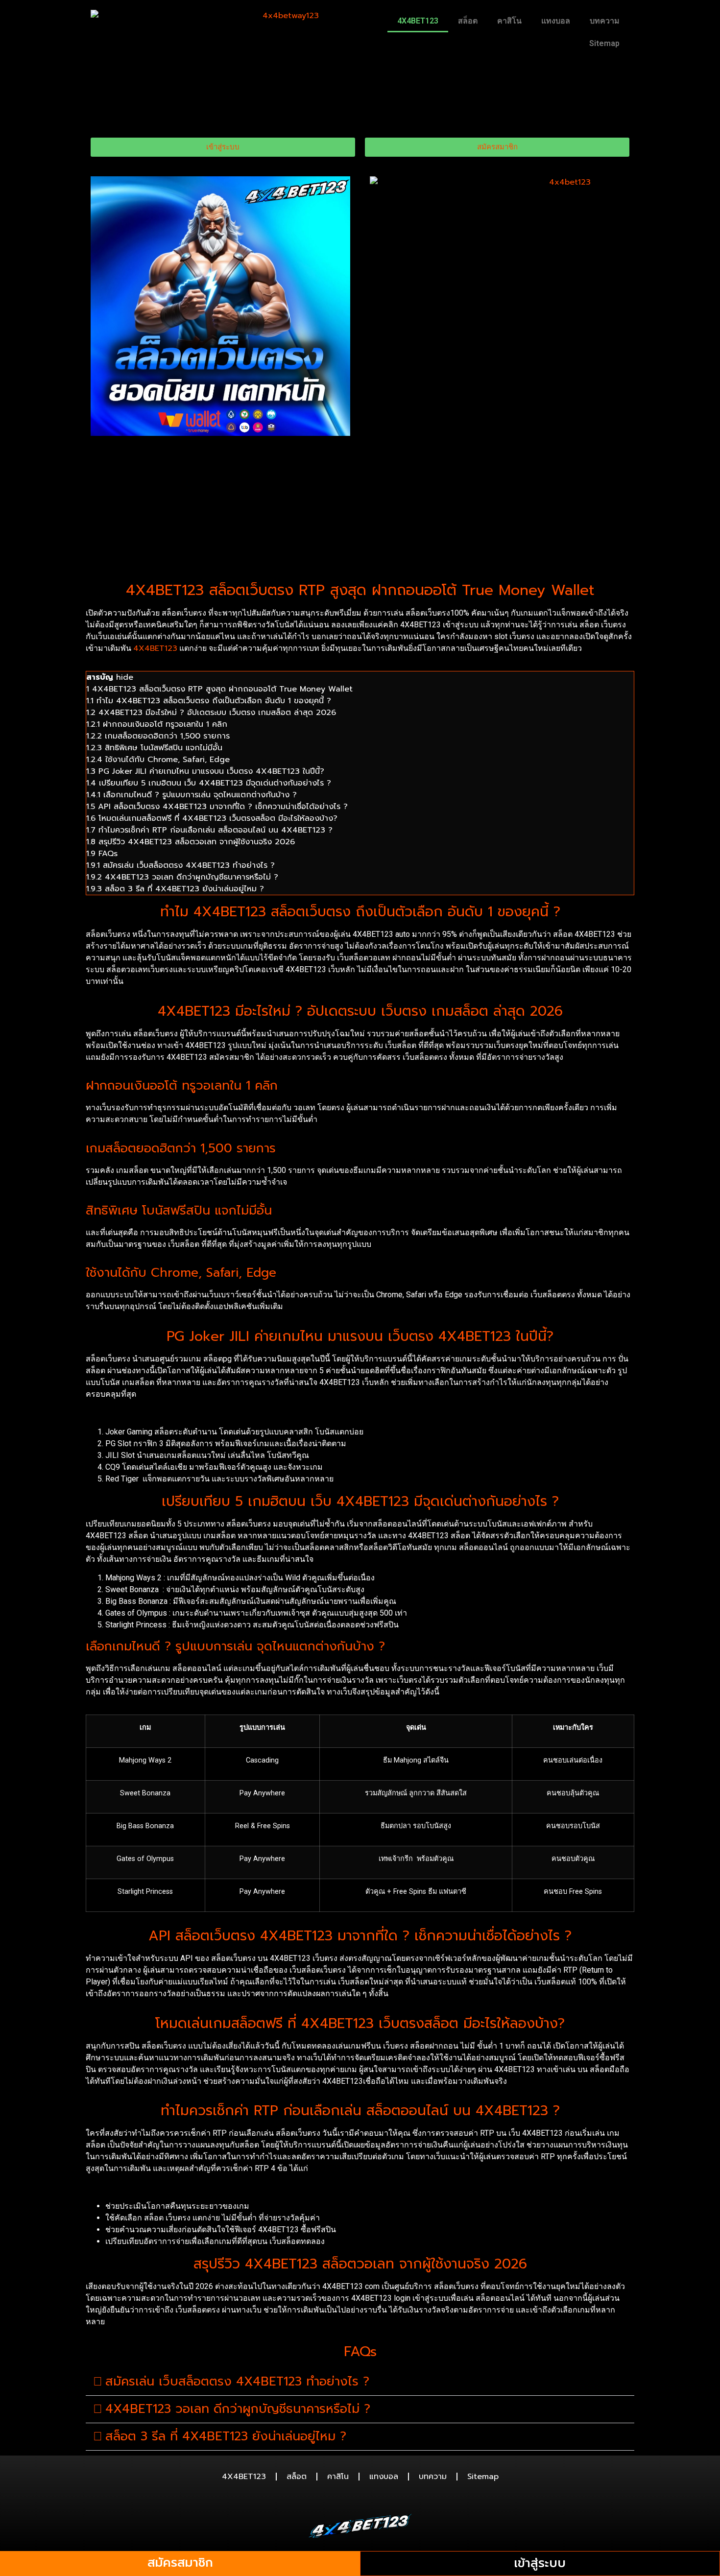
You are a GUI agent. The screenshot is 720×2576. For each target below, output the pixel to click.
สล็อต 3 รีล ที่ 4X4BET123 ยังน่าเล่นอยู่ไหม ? (226, 2436)
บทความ (605, 21)
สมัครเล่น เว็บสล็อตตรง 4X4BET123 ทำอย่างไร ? (237, 2382)
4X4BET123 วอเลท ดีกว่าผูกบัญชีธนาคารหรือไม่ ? (238, 2409)
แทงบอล (556, 21)
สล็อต (468, 21)
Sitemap (604, 43)
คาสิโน (509, 21)
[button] (360, 2382)
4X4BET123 (418, 21)
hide (125, 677)
